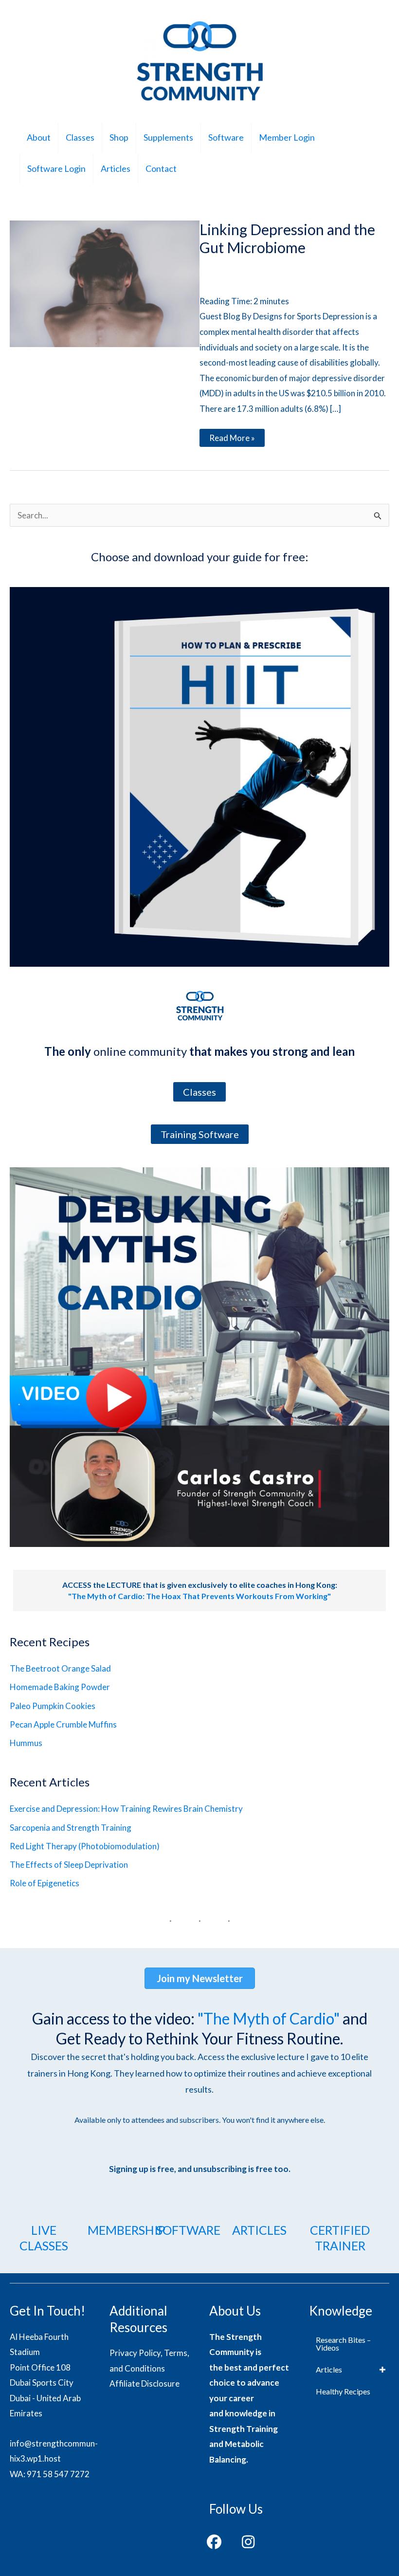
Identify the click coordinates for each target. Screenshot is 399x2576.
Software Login (56, 168)
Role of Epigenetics (45, 1883)
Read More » (232, 440)
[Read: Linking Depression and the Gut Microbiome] (105, 283)
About (39, 137)
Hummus (26, 1743)
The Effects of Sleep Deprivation (69, 1865)
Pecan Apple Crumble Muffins (63, 1724)
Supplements (168, 137)
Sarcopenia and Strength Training (71, 1828)
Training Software (200, 1134)
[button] (214, 2542)
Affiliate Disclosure (145, 2383)
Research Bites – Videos (343, 2344)
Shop (119, 137)
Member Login (287, 137)
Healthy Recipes (343, 2391)
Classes (80, 137)
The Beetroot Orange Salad (60, 1668)
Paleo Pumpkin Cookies (53, 1706)
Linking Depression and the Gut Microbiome (287, 238)
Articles (116, 168)
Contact (161, 168)
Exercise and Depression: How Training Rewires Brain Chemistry (126, 1809)
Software (226, 137)
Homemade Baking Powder (60, 1687)
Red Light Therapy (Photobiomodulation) (85, 1846)
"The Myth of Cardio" (269, 2018)
